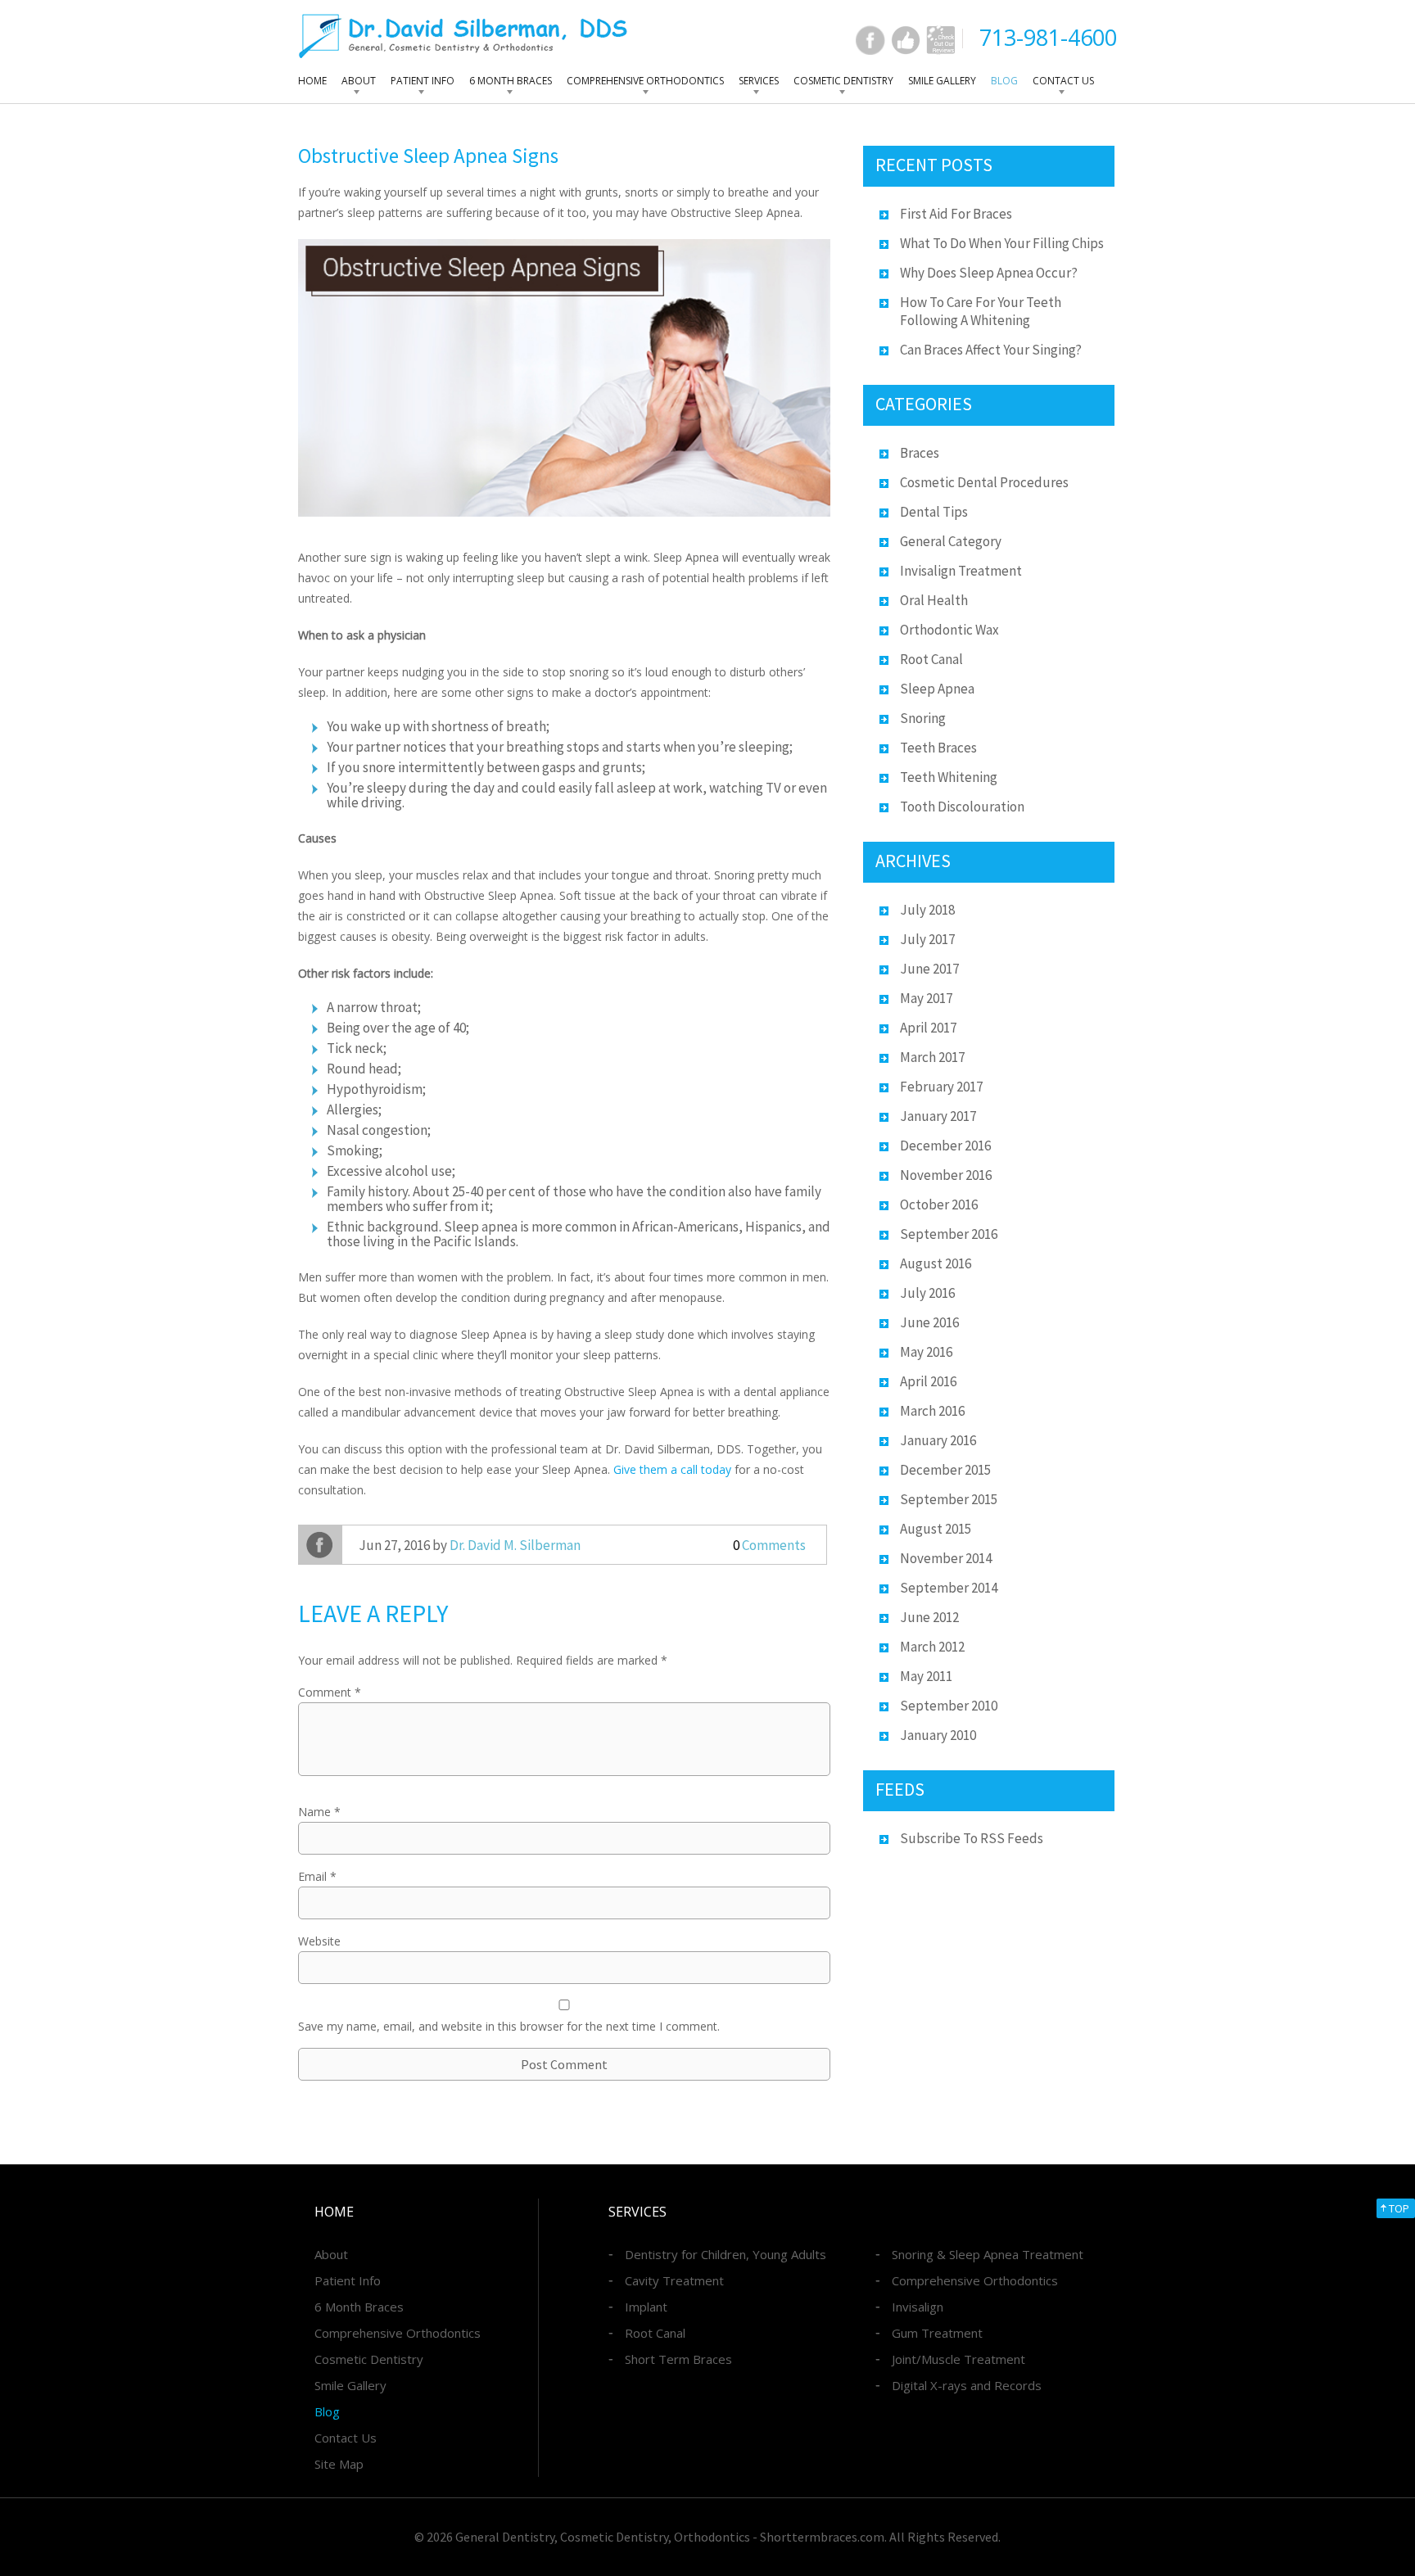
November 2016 (946, 1175)
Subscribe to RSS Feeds (972, 1838)
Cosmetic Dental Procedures (984, 482)
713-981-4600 (1048, 37)
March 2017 (932, 1057)
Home (312, 81)
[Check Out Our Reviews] (941, 40)
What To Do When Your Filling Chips (1002, 243)
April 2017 (928, 1028)
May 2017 (926, 998)
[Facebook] (870, 40)
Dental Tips (934, 512)
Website (319, 1941)
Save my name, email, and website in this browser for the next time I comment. (509, 2026)
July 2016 (927, 1293)
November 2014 (946, 1558)
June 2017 (929, 969)
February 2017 (941, 1087)
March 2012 (932, 1647)
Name (319, 1812)
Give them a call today (672, 1469)
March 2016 (932, 1411)
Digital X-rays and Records (967, 2385)
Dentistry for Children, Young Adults (726, 2254)
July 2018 (927, 910)
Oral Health (934, 600)
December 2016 (945, 1146)
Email (317, 1876)
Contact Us (1063, 81)
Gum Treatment (937, 2333)
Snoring (923, 718)
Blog (1004, 81)
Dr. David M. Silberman (515, 1545)
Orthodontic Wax (949, 630)
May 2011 (926, 1676)
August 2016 (936, 1263)
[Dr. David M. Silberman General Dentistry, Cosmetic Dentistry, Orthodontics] (463, 36)
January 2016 (938, 1440)
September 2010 (949, 1706)
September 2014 (949, 1588)
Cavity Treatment (674, 2280)
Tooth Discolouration (962, 807)
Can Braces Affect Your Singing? (991, 350)
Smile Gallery (942, 81)
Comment (330, 1692)
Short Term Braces (678, 2359)
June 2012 (929, 1617)
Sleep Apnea (937, 689)
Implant (646, 2307)
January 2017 (938, 1116)
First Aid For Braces (956, 214)
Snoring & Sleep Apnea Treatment (988, 2254)
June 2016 (929, 1322)
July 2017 (927, 939)
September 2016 (949, 1234)
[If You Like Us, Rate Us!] (906, 40)
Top (1399, 2208)
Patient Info (423, 81)
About (359, 81)
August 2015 (936, 1529)
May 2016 (926, 1352)
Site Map (339, 2464)
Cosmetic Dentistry (843, 81)
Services (759, 81)
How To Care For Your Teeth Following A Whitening (981, 311)
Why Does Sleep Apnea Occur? (989, 273)
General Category (951, 541)
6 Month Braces (511, 81)
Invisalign (918, 2307)
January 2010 (938, 1735)
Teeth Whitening (949, 777)
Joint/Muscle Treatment (958, 2359)
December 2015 (945, 1470)
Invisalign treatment (961, 571)
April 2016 (928, 1381)
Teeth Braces (938, 748)
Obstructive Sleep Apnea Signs (428, 156)
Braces (920, 453)
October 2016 (939, 1204)
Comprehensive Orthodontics (645, 81)
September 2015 (949, 1499)
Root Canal (931, 659)
